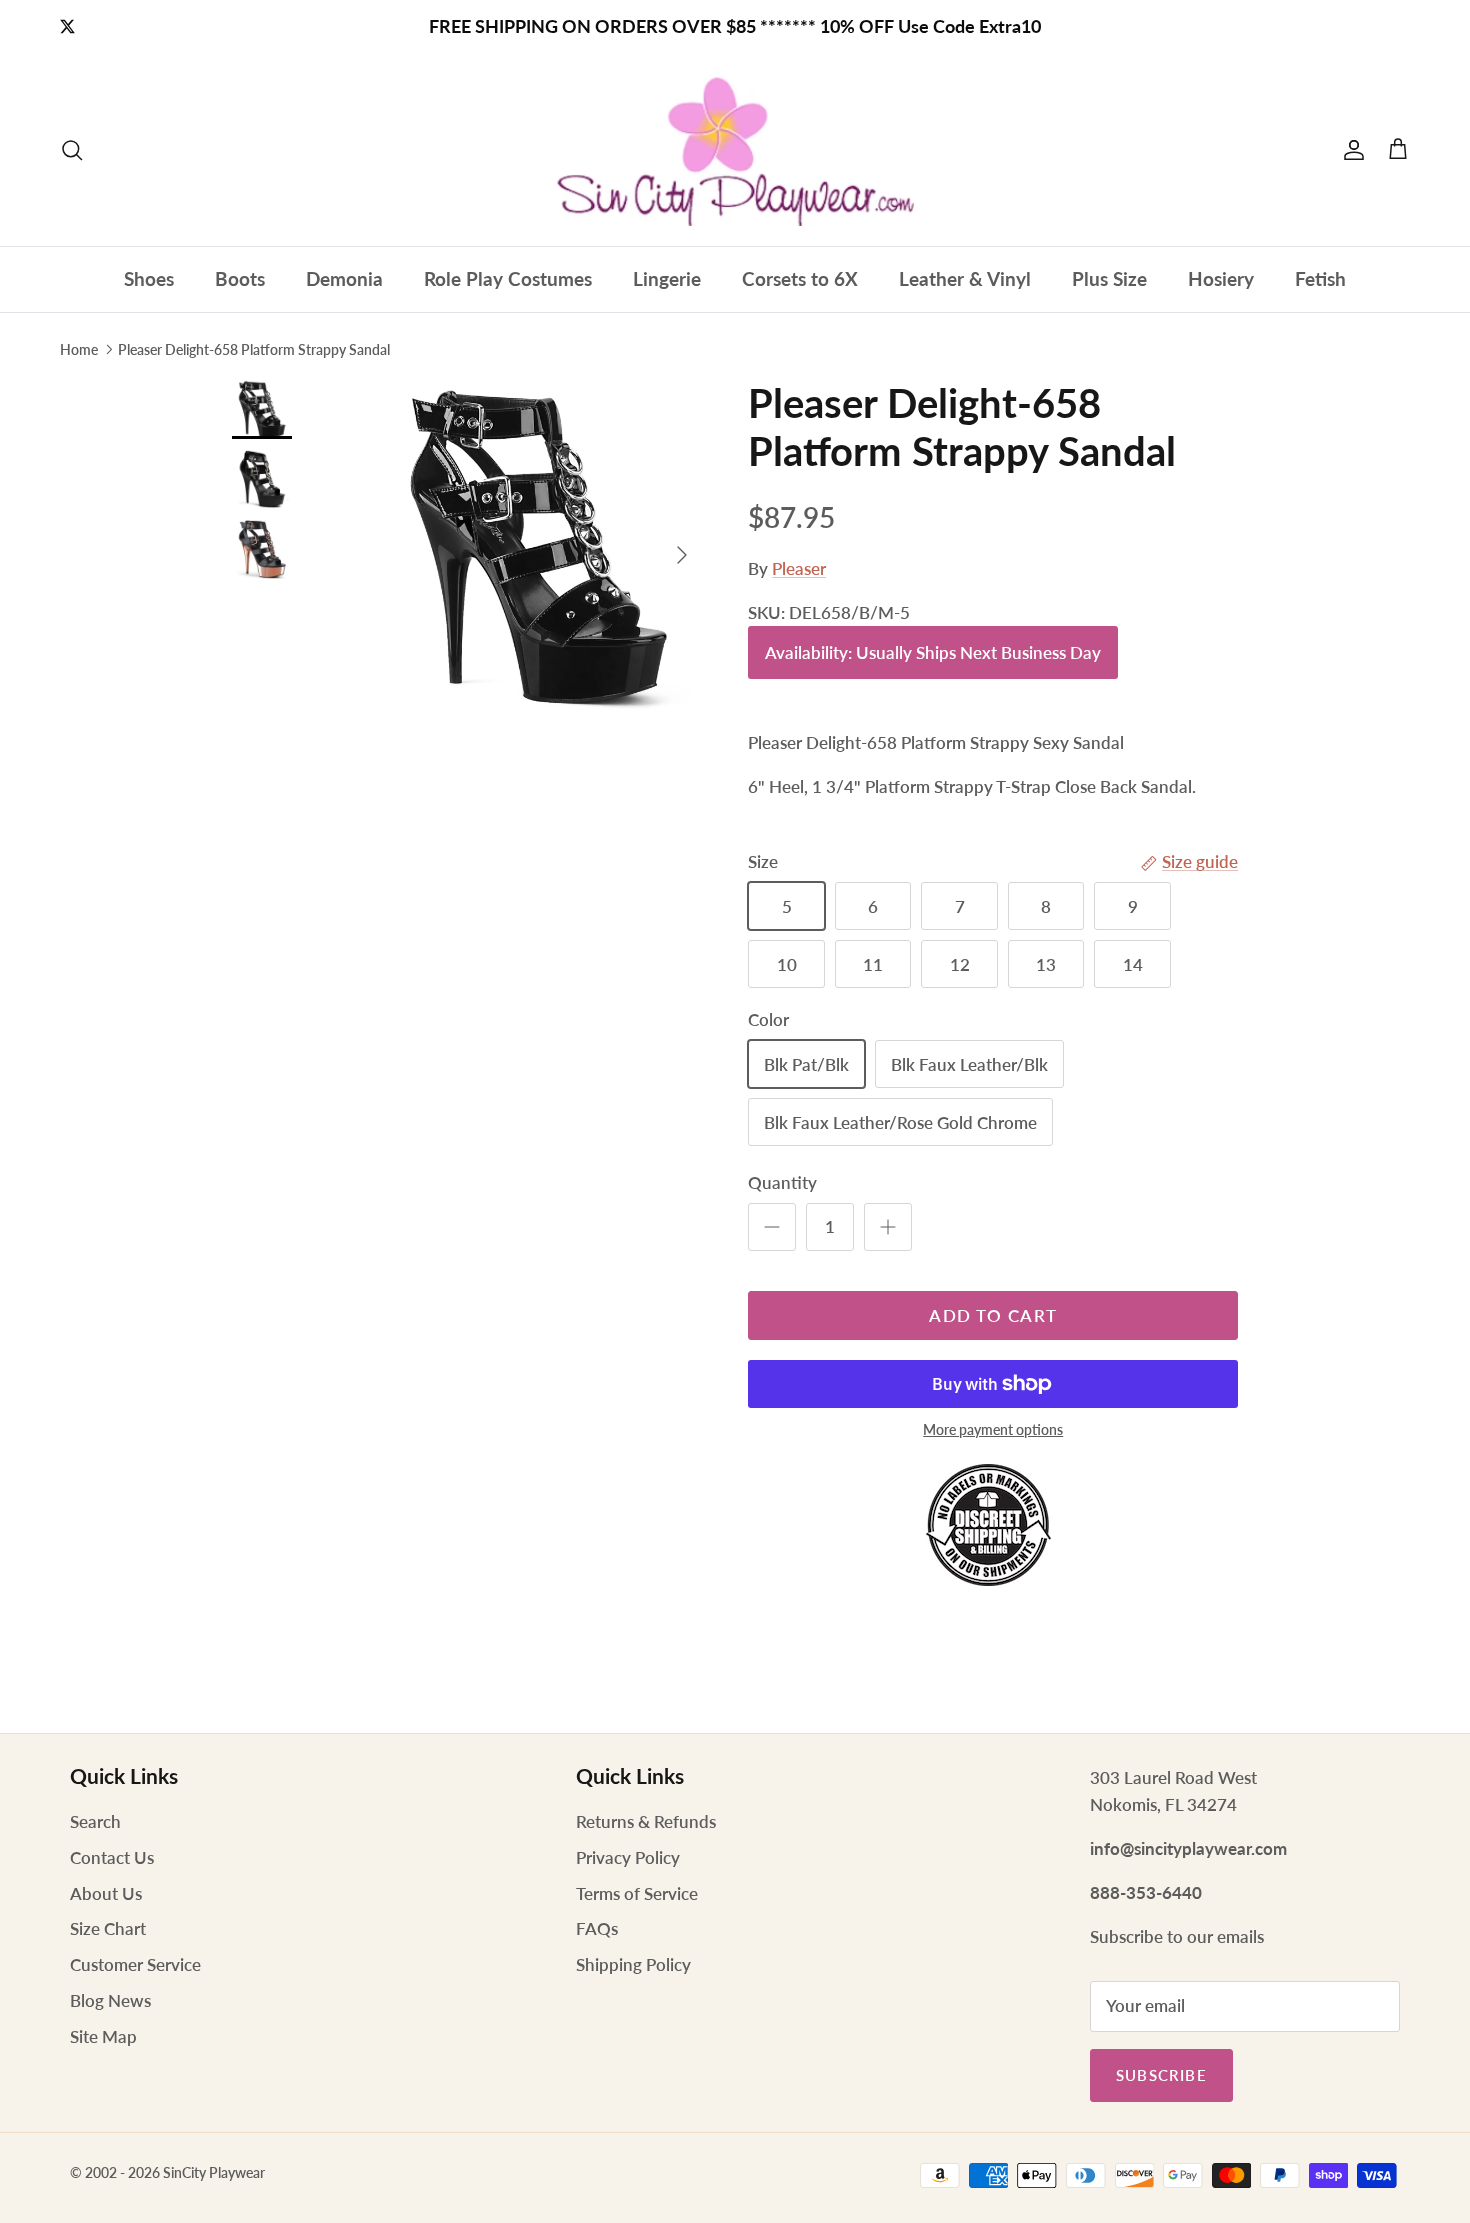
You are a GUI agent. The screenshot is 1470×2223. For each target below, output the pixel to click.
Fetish (1320, 278)
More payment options (993, 1430)
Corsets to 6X (800, 278)
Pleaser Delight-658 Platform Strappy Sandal (254, 348)
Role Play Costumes (508, 278)
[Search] (72, 150)
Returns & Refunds (646, 1821)
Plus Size (1109, 278)
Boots (240, 278)
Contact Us (112, 1857)
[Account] (1350, 150)
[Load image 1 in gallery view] (538, 545)
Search (95, 1821)
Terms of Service (637, 1893)
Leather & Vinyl (965, 278)
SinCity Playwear (214, 2172)
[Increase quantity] (888, 1227)
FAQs (597, 1928)
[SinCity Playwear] (735, 150)
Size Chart (108, 1928)
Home (79, 348)
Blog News (110, 2000)
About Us (106, 1893)
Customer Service (135, 1964)
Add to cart (993, 1315)
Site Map (103, 2036)
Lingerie (667, 278)
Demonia (344, 278)
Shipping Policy (633, 1964)
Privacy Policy (628, 1857)
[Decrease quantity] (772, 1227)
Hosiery (1221, 278)
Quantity (782, 1182)
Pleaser (799, 568)
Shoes (149, 278)
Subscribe (1161, 2075)
